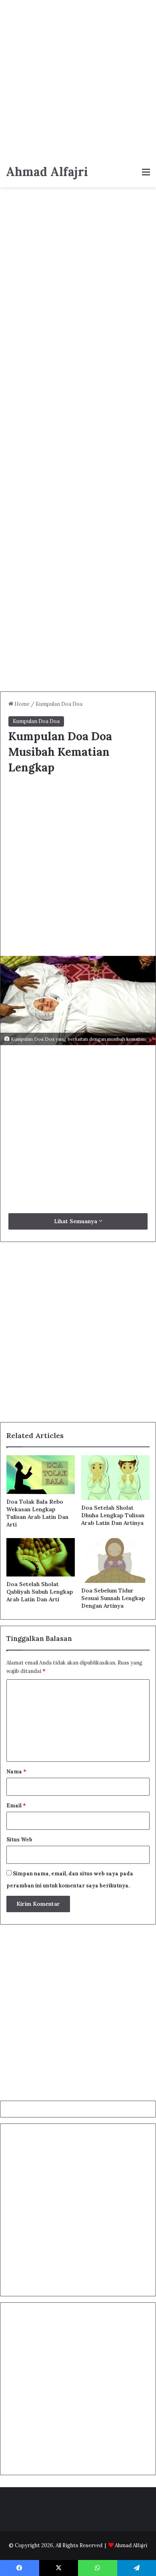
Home (21, 704)
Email (16, 1806)
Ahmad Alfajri (131, 2545)
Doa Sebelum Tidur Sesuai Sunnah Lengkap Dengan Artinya (113, 1598)
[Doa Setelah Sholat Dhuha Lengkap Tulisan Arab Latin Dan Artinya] (115, 1478)
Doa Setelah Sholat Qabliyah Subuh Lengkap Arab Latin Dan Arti (40, 1592)
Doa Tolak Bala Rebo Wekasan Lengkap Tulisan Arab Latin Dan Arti (37, 1513)
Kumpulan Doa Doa (59, 704)
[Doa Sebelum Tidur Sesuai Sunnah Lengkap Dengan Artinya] (115, 1560)
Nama (16, 1772)
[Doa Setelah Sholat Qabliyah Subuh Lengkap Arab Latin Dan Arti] (41, 1557)
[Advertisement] (78, 78)
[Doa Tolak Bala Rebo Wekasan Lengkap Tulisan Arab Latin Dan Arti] (41, 1474)
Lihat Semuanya (76, 1221)
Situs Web (19, 1840)
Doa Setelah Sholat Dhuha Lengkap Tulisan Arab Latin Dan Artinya (113, 1515)
